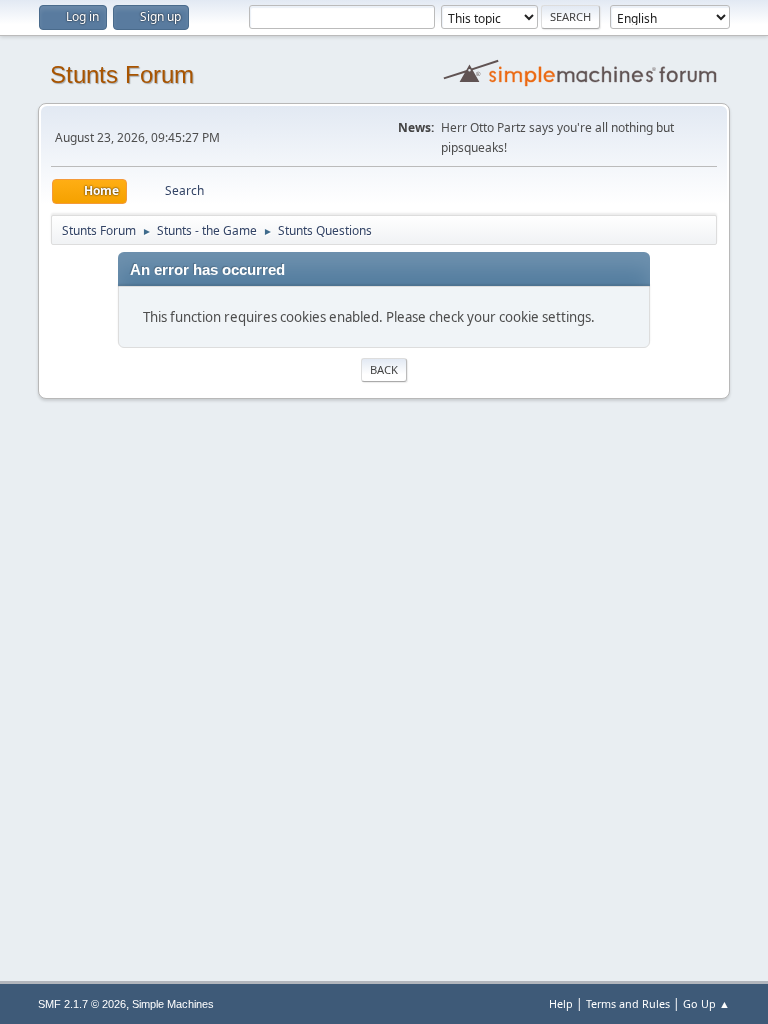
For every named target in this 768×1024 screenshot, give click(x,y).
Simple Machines (173, 1004)
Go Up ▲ (706, 1003)
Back (384, 369)
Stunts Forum (122, 74)
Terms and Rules (628, 1003)
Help (561, 1003)
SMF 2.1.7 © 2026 (82, 1004)
